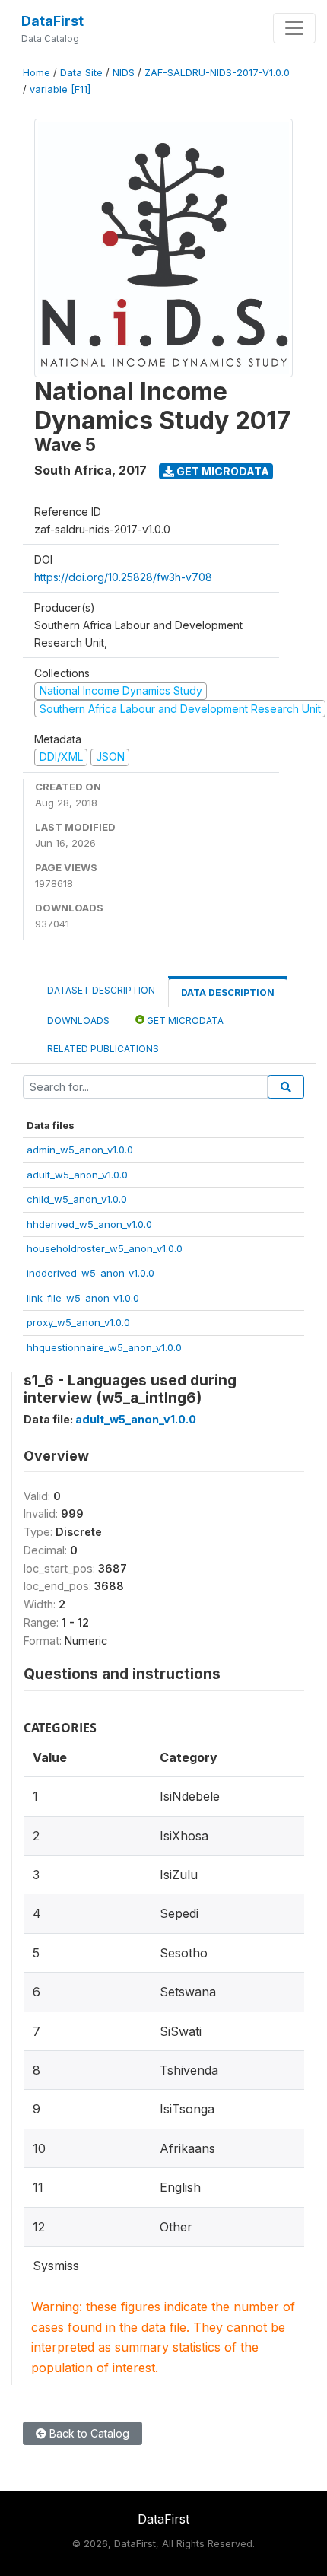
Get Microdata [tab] (184, 1021)
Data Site (81, 73)
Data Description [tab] (228, 992)
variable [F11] (60, 89)
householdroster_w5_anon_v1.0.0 (105, 1248)
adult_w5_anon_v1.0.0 (77, 1175)
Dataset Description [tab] (101, 990)
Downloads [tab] (78, 1021)
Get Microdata (222, 471)
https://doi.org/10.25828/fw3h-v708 (123, 577)
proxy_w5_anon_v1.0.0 (78, 1322)
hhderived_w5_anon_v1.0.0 (89, 1224)
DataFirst (52, 21)
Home (37, 73)
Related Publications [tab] (103, 1049)
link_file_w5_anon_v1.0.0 (83, 1298)
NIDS (124, 73)
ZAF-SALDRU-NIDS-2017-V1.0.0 (217, 73)
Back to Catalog (88, 2433)
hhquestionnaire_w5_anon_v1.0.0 (104, 1347)
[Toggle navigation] (294, 28)
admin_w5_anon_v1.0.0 (80, 1150)
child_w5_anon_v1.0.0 (77, 1199)
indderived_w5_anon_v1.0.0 (90, 1273)
